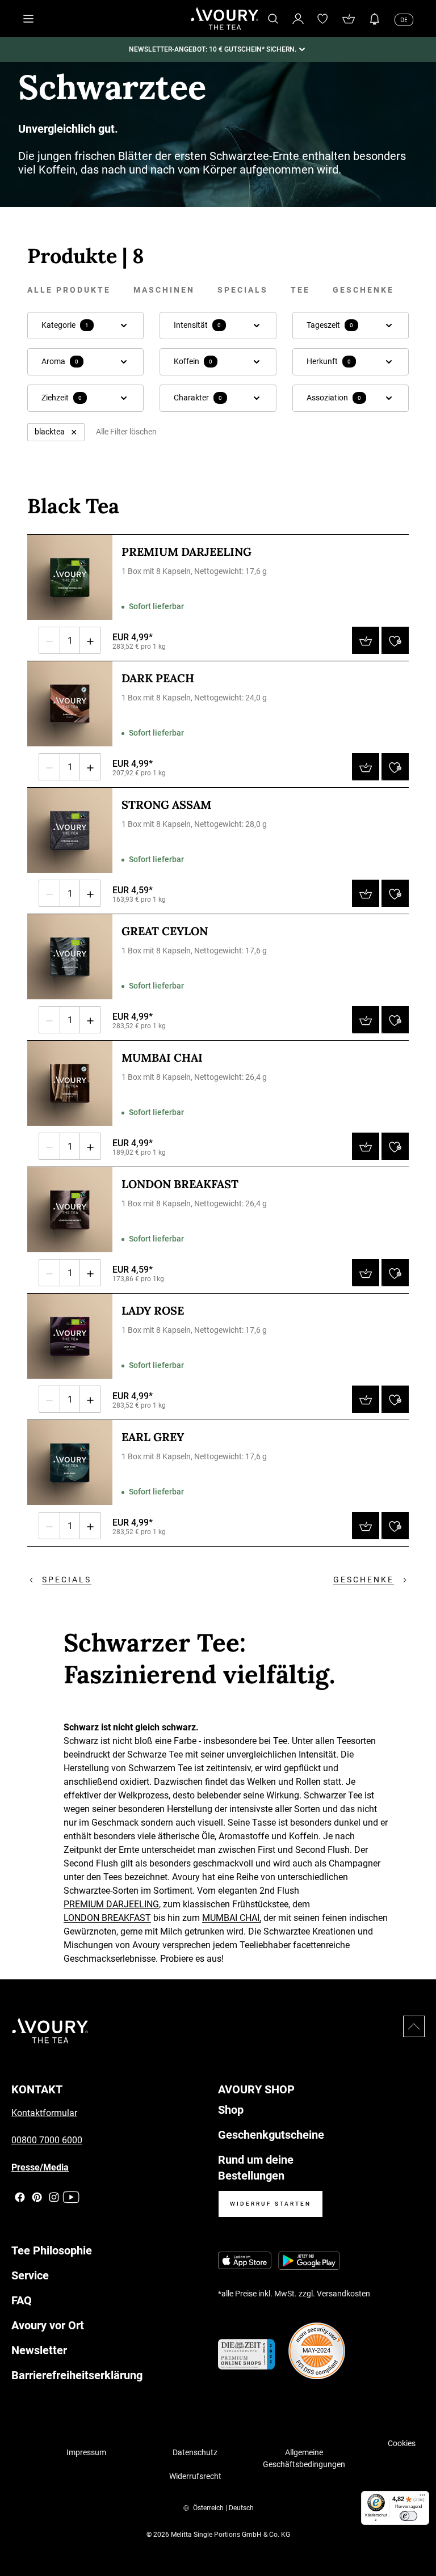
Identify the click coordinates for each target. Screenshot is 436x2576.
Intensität (197, 325)
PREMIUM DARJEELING (111, 1904)
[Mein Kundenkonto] (298, 18)
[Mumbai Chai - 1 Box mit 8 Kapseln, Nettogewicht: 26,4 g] (70, 1083)
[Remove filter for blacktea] (74, 432)
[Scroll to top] (414, 2026)
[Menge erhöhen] (90, 640)
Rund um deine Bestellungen (256, 2168)
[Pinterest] (37, 2197)
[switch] (408, 2516)
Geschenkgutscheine (271, 2135)
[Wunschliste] (323, 19)
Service (30, 2275)
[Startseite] (225, 19)
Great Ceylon (165, 931)
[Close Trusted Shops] (420, 2534)
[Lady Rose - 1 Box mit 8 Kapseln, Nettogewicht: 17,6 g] (70, 1336)
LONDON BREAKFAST (107, 1918)
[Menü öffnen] (28, 19)
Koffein (193, 361)
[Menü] (422, 2498)
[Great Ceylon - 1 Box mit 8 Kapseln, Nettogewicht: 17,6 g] (70, 957)
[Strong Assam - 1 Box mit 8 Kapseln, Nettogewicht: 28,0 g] (70, 830)
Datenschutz (195, 2452)
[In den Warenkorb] (366, 640)
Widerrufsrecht (195, 2476)
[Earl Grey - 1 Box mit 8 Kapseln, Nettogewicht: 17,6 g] (70, 1463)
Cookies (402, 2443)
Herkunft (329, 361)
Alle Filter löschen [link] (126, 432)
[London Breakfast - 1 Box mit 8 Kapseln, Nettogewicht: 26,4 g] (70, 1210)
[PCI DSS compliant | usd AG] (317, 2351)
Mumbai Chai (162, 1057)
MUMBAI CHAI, (232, 1918)
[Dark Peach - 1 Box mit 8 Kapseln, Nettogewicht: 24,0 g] (70, 704)
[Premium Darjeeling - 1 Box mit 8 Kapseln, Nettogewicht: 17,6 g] (70, 577)
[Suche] (273, 19)
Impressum (86, 2452)
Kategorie (65, 325)
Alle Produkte (69, 290)
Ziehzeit (62, 398)
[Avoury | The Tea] (50, 2031)
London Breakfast (180, 1184)
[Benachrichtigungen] (375, 19)
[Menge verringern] (49, 640)
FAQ (22, 2300)
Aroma (60, 361)
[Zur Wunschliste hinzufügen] (395, 640)
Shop (231, 2110)
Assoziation (334, 398)
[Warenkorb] (349, 19)
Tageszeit (330, 325)
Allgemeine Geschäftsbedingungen (304, 2458)
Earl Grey (153, 1437)
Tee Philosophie (52, 2250)
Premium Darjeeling (186, 552)
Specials (243, 290)
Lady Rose (153, 1310)
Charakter (198, 398)
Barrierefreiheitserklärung (77, 2375)
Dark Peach (158, 678)
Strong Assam (166, 805)
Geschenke (363, 290)
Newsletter (39, 2350)
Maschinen (164, 290)
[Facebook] (20, 2197)
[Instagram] (54, 2197)
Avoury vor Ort (48, 2325)
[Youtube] (71, 2197)
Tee (300, 290)
